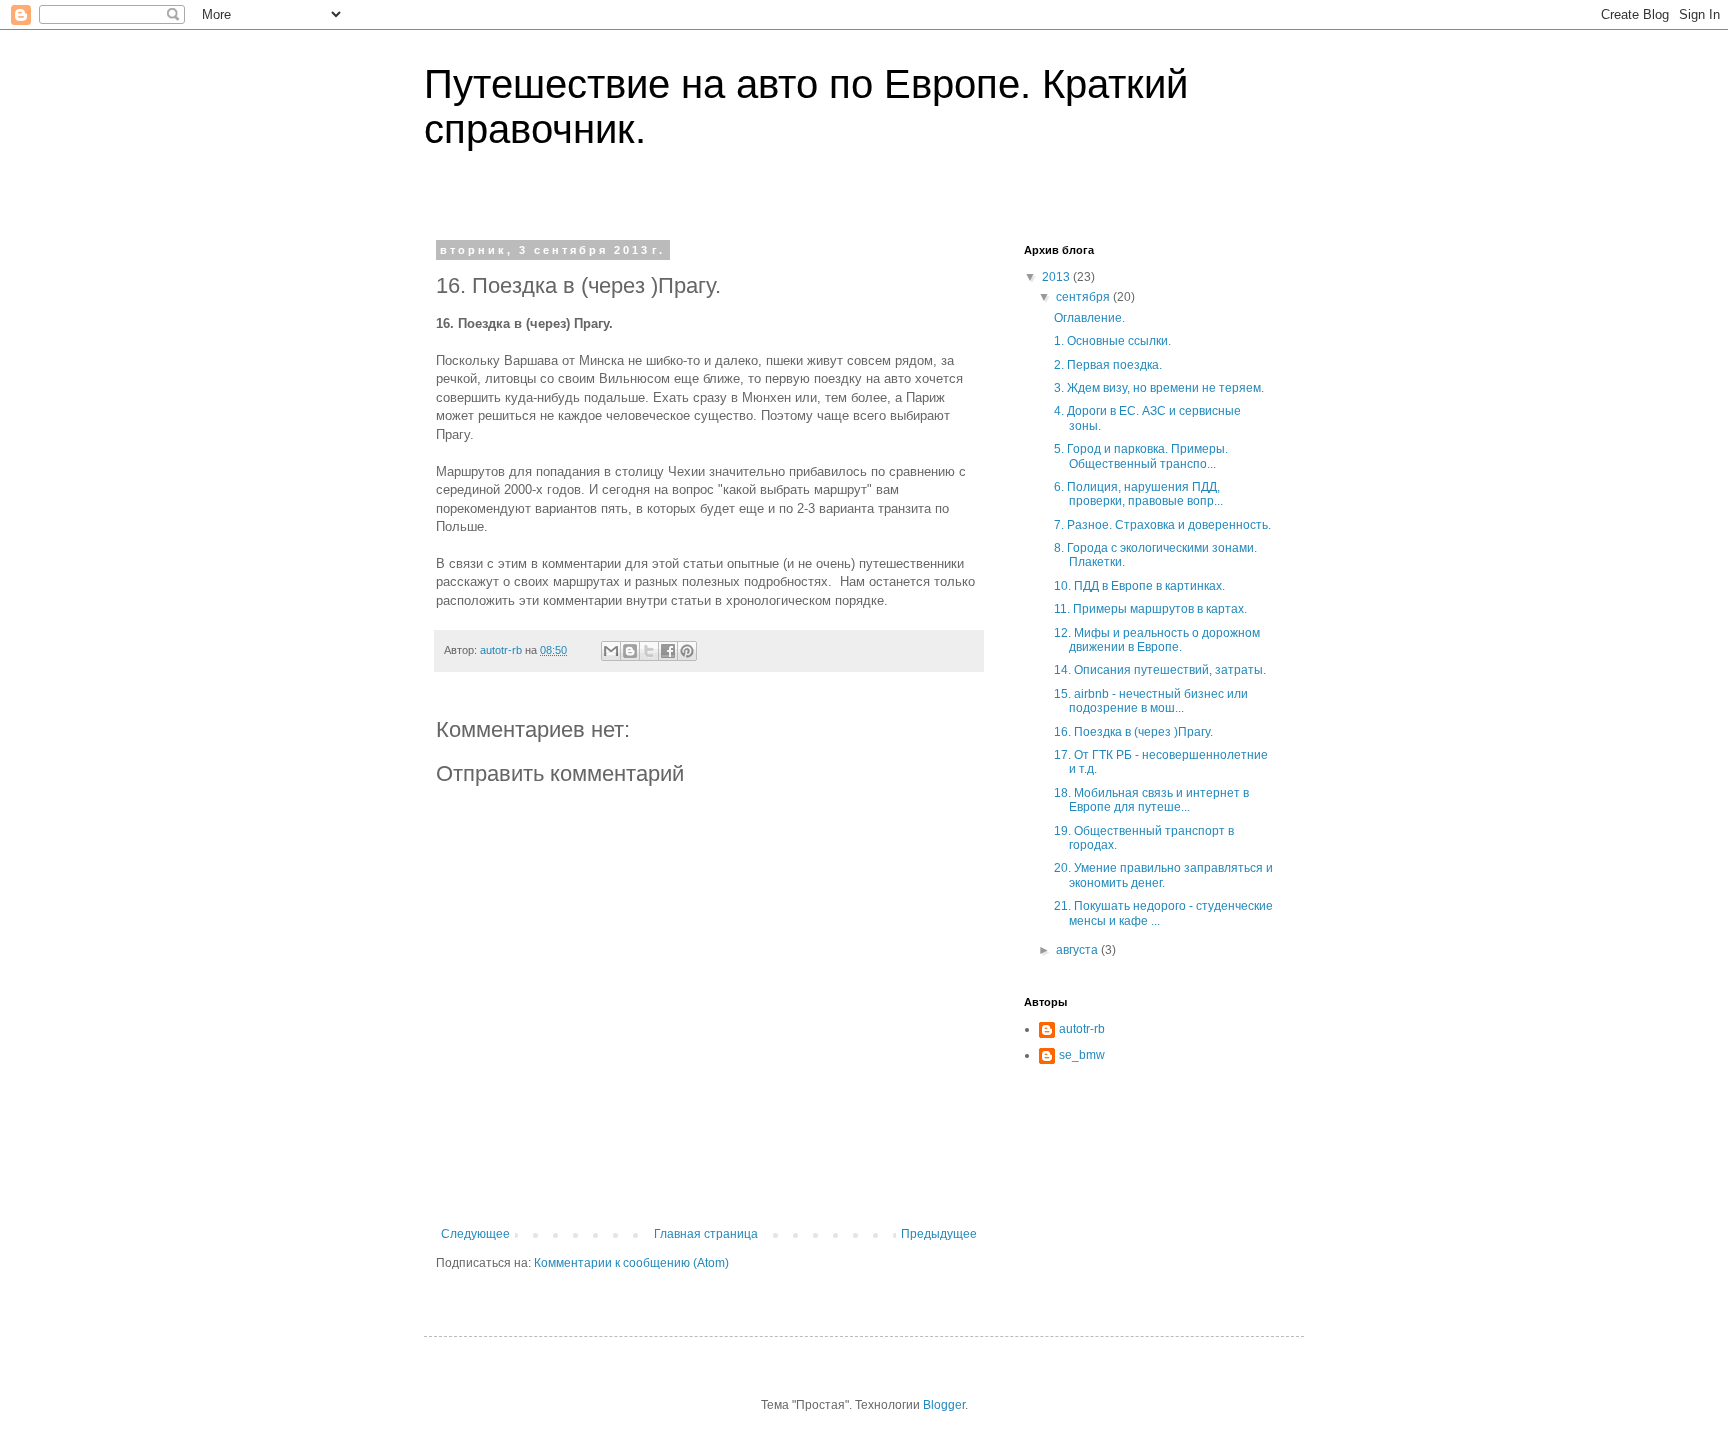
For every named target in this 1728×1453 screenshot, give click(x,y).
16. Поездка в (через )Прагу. (1133, 732)
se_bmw (1082, 1055)
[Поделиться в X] (649, 651)
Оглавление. (1089, 318)
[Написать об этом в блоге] (630, 651)
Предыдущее (939, 1234)
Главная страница (706, 1234)
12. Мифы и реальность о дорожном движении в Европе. (1157, 640)
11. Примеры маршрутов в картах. (1150, 609)
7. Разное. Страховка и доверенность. (1162, 525)
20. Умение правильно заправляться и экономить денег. (1163, 875)
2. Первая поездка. (1108, 365)
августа (1078, 950)
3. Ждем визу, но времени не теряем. (1159, 388)
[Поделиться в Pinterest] (687, 651)
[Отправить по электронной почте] (611, 651)
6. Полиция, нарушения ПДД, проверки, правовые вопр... (1138, 494)
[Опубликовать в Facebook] (668, 651)
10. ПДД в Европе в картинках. (1139, 586)
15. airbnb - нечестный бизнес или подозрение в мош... (1151, 701)
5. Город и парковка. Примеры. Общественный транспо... (1141, 456)
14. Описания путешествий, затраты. (1160, 670)
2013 (1057, 277)
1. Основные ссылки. (1112, 341)
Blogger (944, 1405)
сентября (1084, 297)
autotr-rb (1082, 1029)
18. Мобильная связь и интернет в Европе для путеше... (1151, 800)
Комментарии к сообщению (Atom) (631, 1263)
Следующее (475, 1234)
